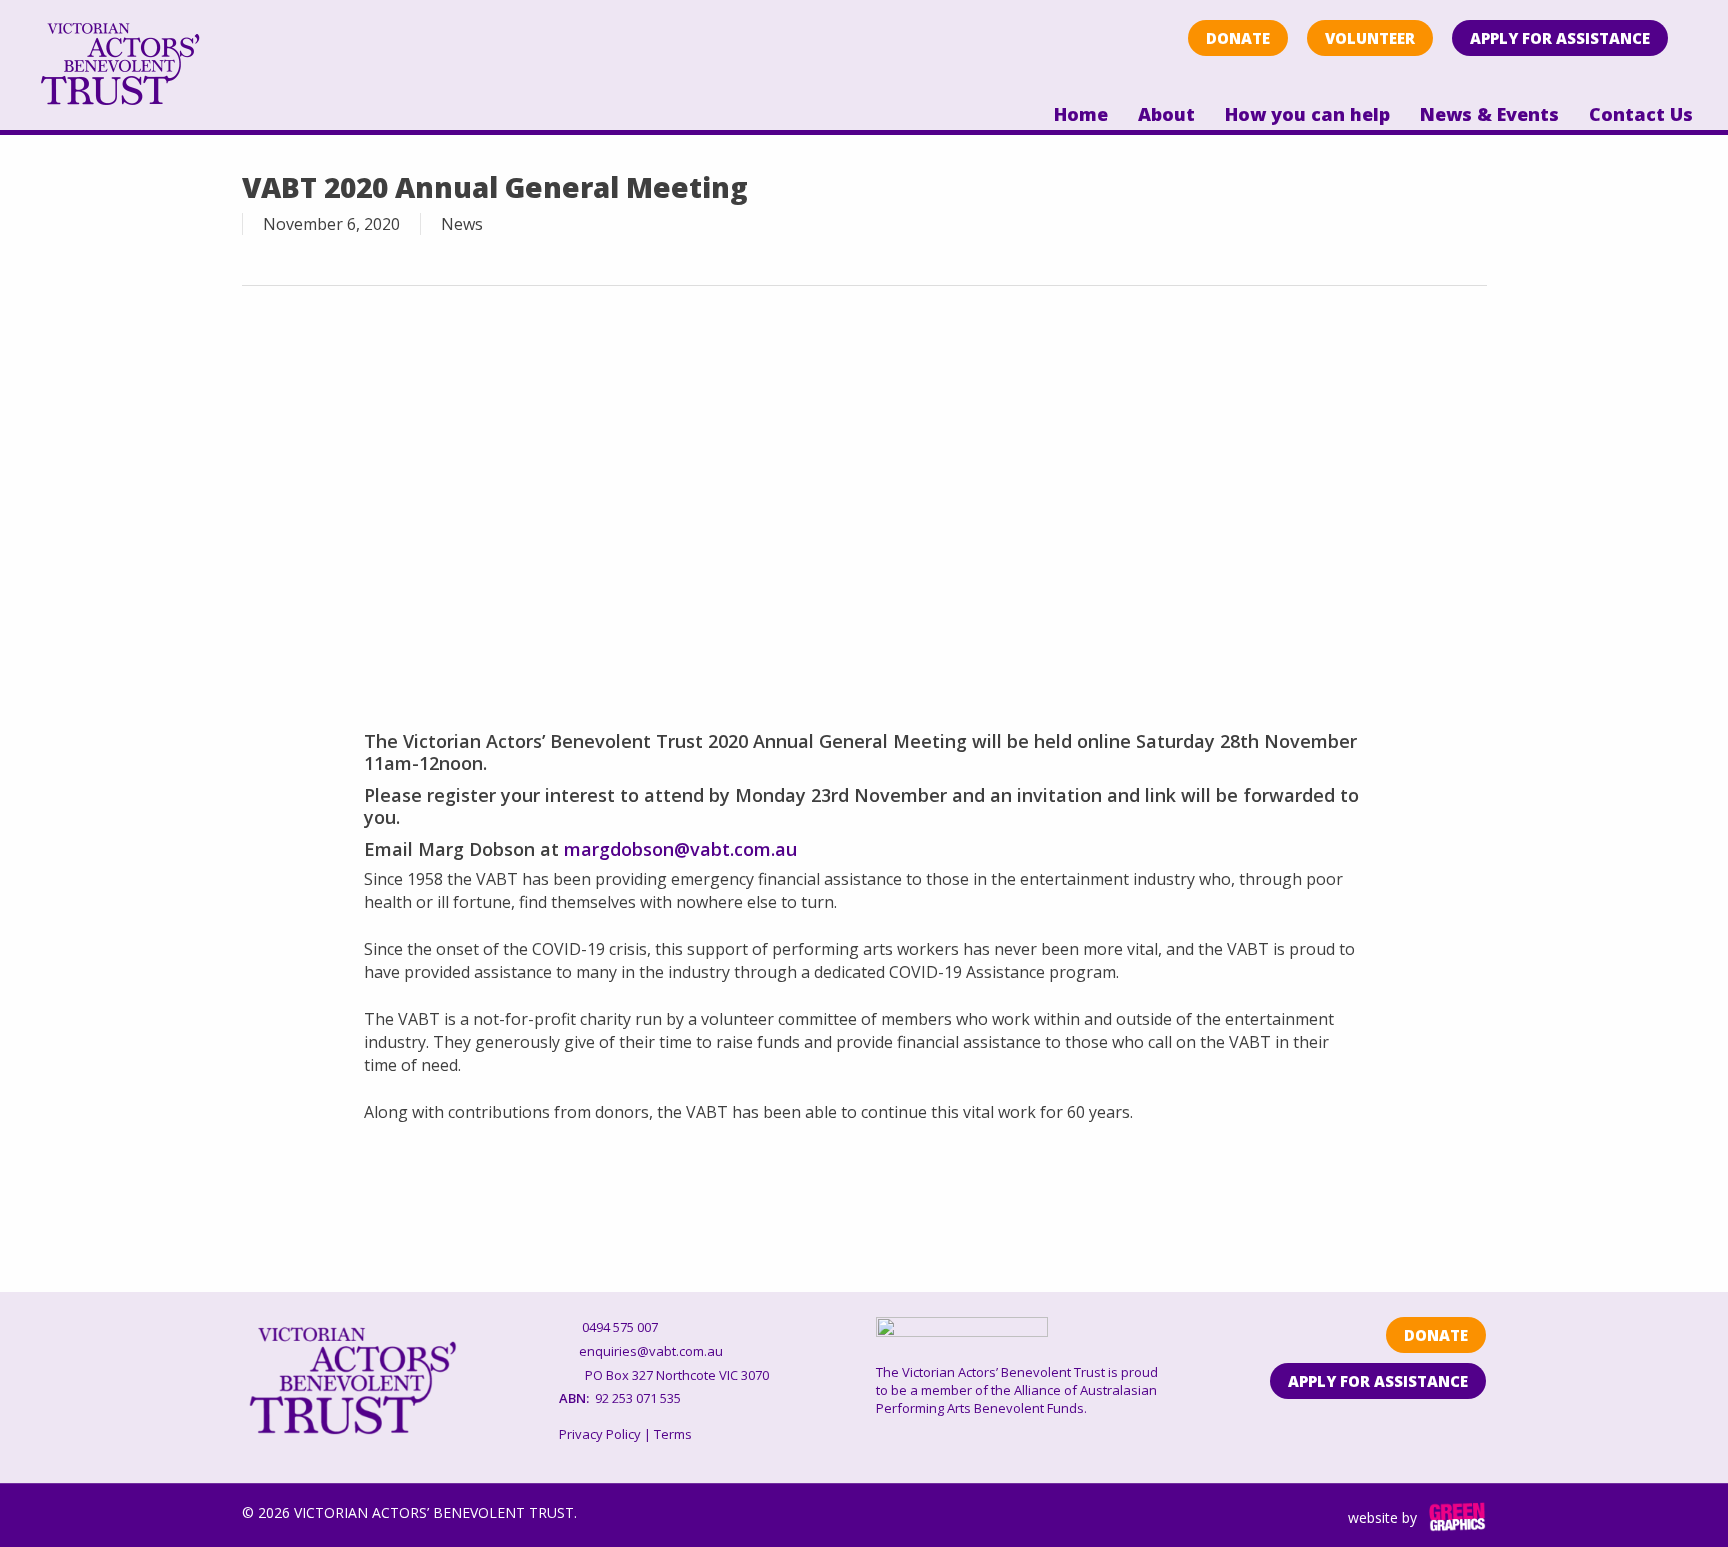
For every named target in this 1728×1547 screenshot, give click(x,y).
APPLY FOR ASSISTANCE (1560, 38)
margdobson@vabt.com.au (680, 849)
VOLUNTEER (1370, 38)
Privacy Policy (600, 1434)
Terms (673, 1434)
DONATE (1238, 38)
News (462, 224)
